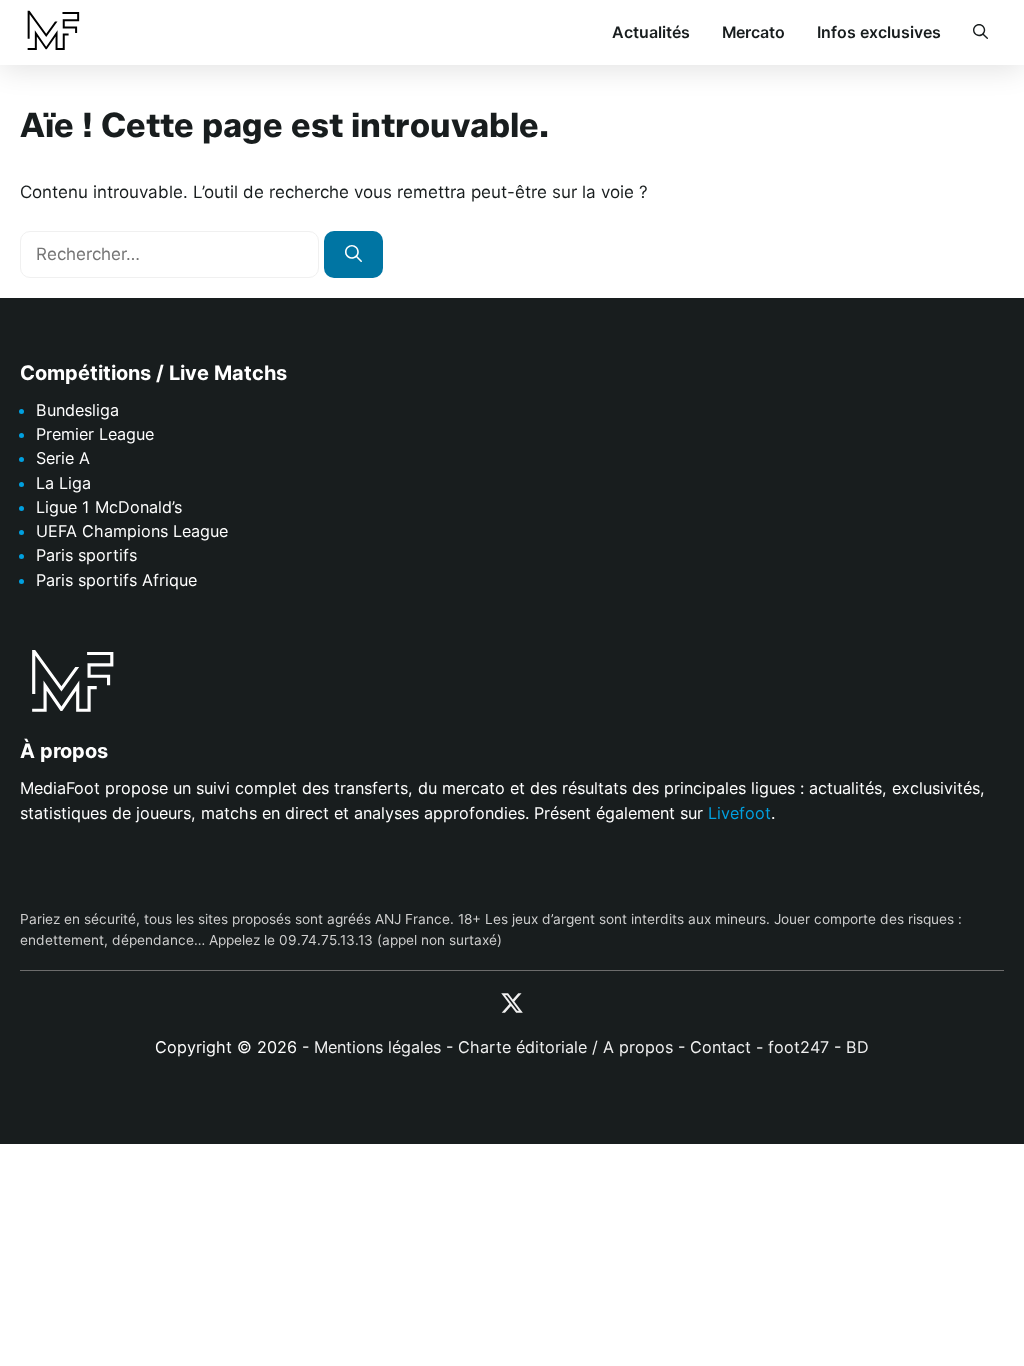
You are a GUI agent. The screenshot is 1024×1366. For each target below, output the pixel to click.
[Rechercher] (353, 255)
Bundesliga (77, 410)
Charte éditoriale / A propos (565, 1048)
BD (857, 1048)
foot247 (798, 1048)
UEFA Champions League (132, 531)
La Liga (63, 483)
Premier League (95, 435)
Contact (720, 1048)
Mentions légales (377, 1048)
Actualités (651, 32)
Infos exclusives (879, 32)
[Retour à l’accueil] (52, 31)
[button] (980, 33)
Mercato (753, 32)
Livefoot (739, 813)
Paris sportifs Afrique (116, 580)
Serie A (63, 459)
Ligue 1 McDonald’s (109, 507)
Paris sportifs (86, 556)
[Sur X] (512, 1004)
